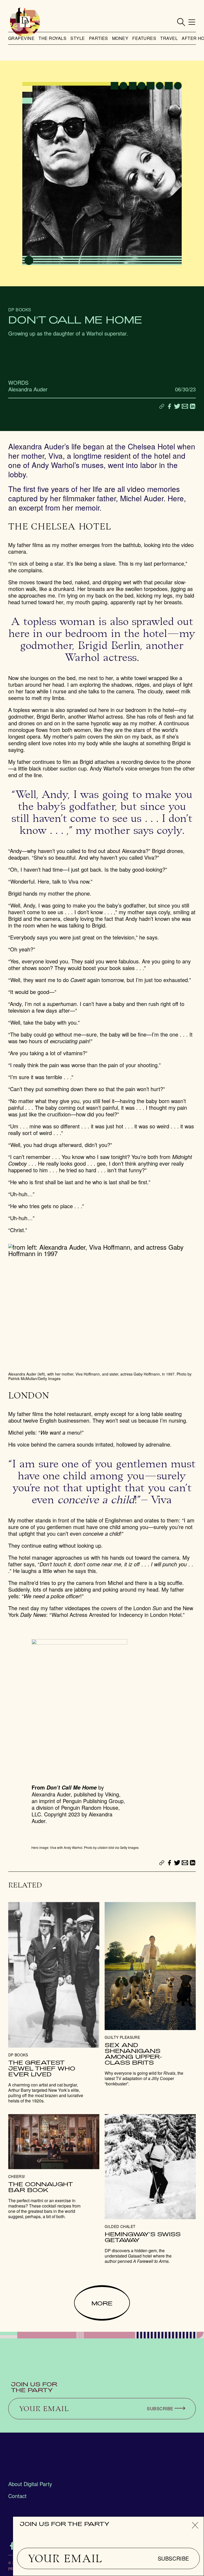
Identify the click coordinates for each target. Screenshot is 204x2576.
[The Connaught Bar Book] (54, 2167)
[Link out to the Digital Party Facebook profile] (12, 2546)
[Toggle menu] (192, 22)
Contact (17, 2496)
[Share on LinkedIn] (193, 406)
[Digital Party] (25, 22)
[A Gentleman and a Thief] (54, 2003)
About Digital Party (30, 2484)
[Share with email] (185, 406)
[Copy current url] (162, 407)
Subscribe (173, 2558)
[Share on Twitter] (177, 406)
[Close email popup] (195, 2525)
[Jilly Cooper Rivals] (150, 1994)
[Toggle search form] (181, 22)
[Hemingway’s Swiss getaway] (150, 2189)
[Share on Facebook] (169, 406)
